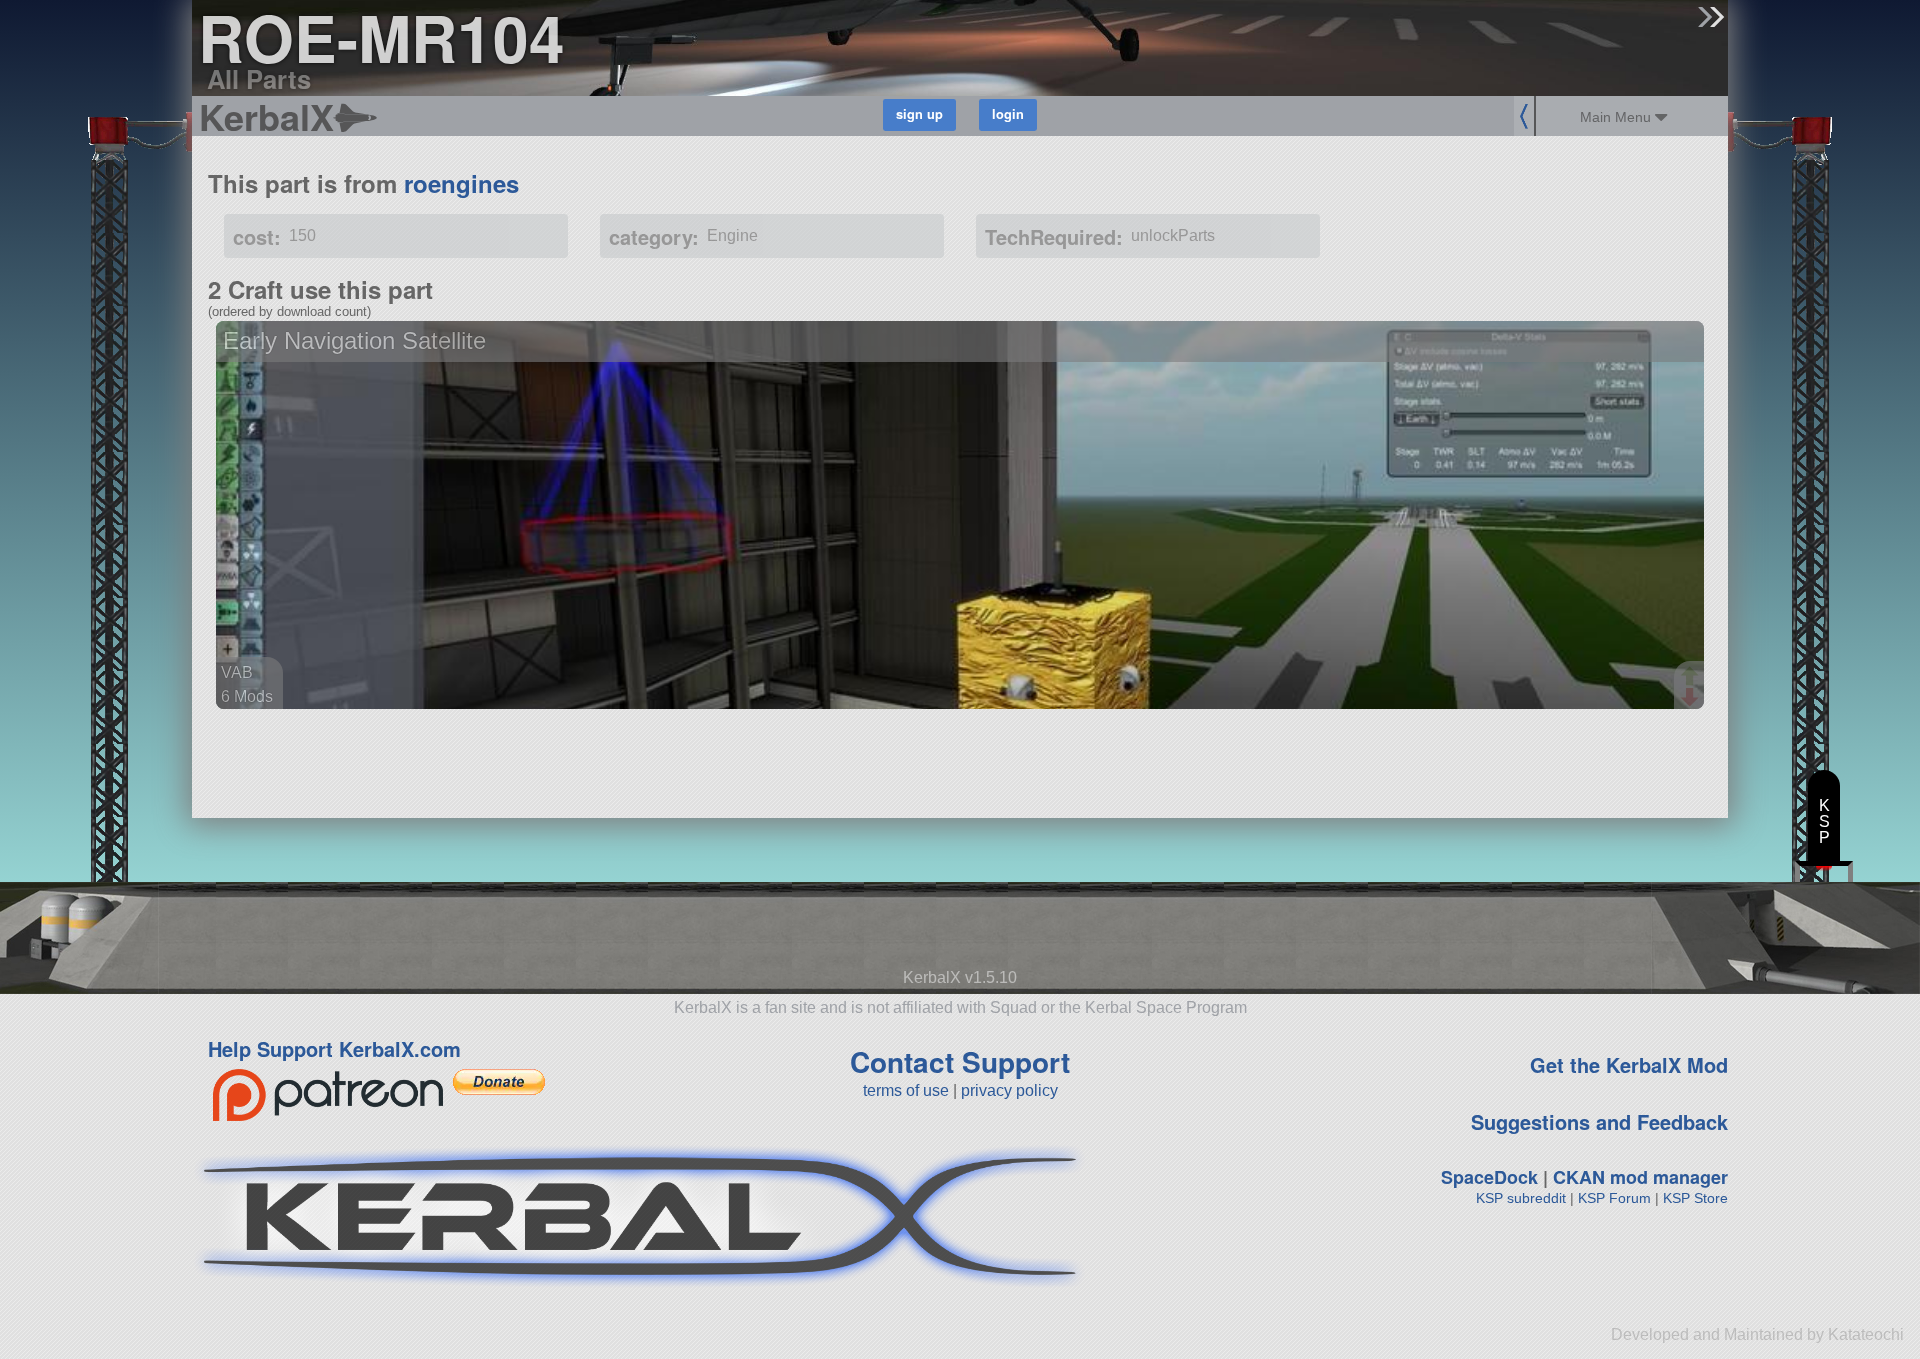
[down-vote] (1692, 698)
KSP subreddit (1521, 1198)
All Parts (259, 78)
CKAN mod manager (1640, 1177)
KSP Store (1695, 1198)
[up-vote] (1692, 678)
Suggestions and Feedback (1599, 1121)
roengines (461, 183)
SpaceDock (1489, 1177)
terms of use (906, 1090)
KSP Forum (1614, 1198)
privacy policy (1009, 1090)
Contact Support (960, 1061)
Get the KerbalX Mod (1629, 1064)
